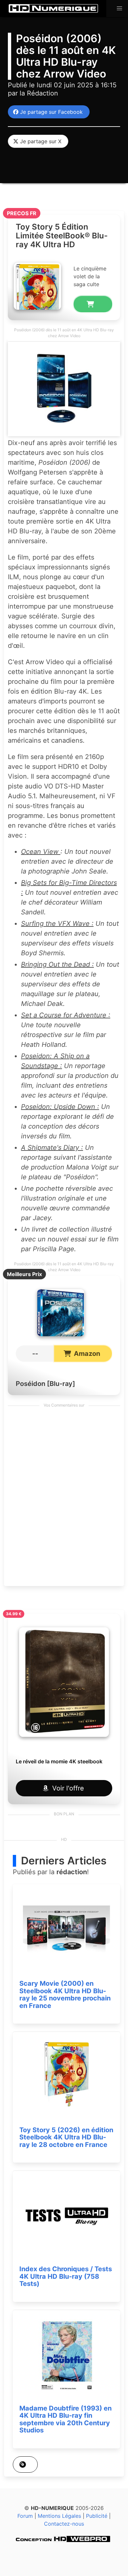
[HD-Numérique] (53, 9)
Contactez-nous (64, 2524)
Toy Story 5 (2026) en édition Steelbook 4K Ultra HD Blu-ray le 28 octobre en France (66, 2137)
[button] (119, 9)
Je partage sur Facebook (50, 112)
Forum (25, 2516)
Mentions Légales (59, 2516)
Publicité (97, 2516)
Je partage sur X (39, 141)
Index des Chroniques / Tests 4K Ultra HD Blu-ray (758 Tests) (66, 2276)
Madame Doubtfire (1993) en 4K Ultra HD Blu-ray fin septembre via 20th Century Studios (65, 2419)
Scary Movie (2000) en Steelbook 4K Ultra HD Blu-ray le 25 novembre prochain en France (65, 1995)
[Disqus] (64, 1498)
